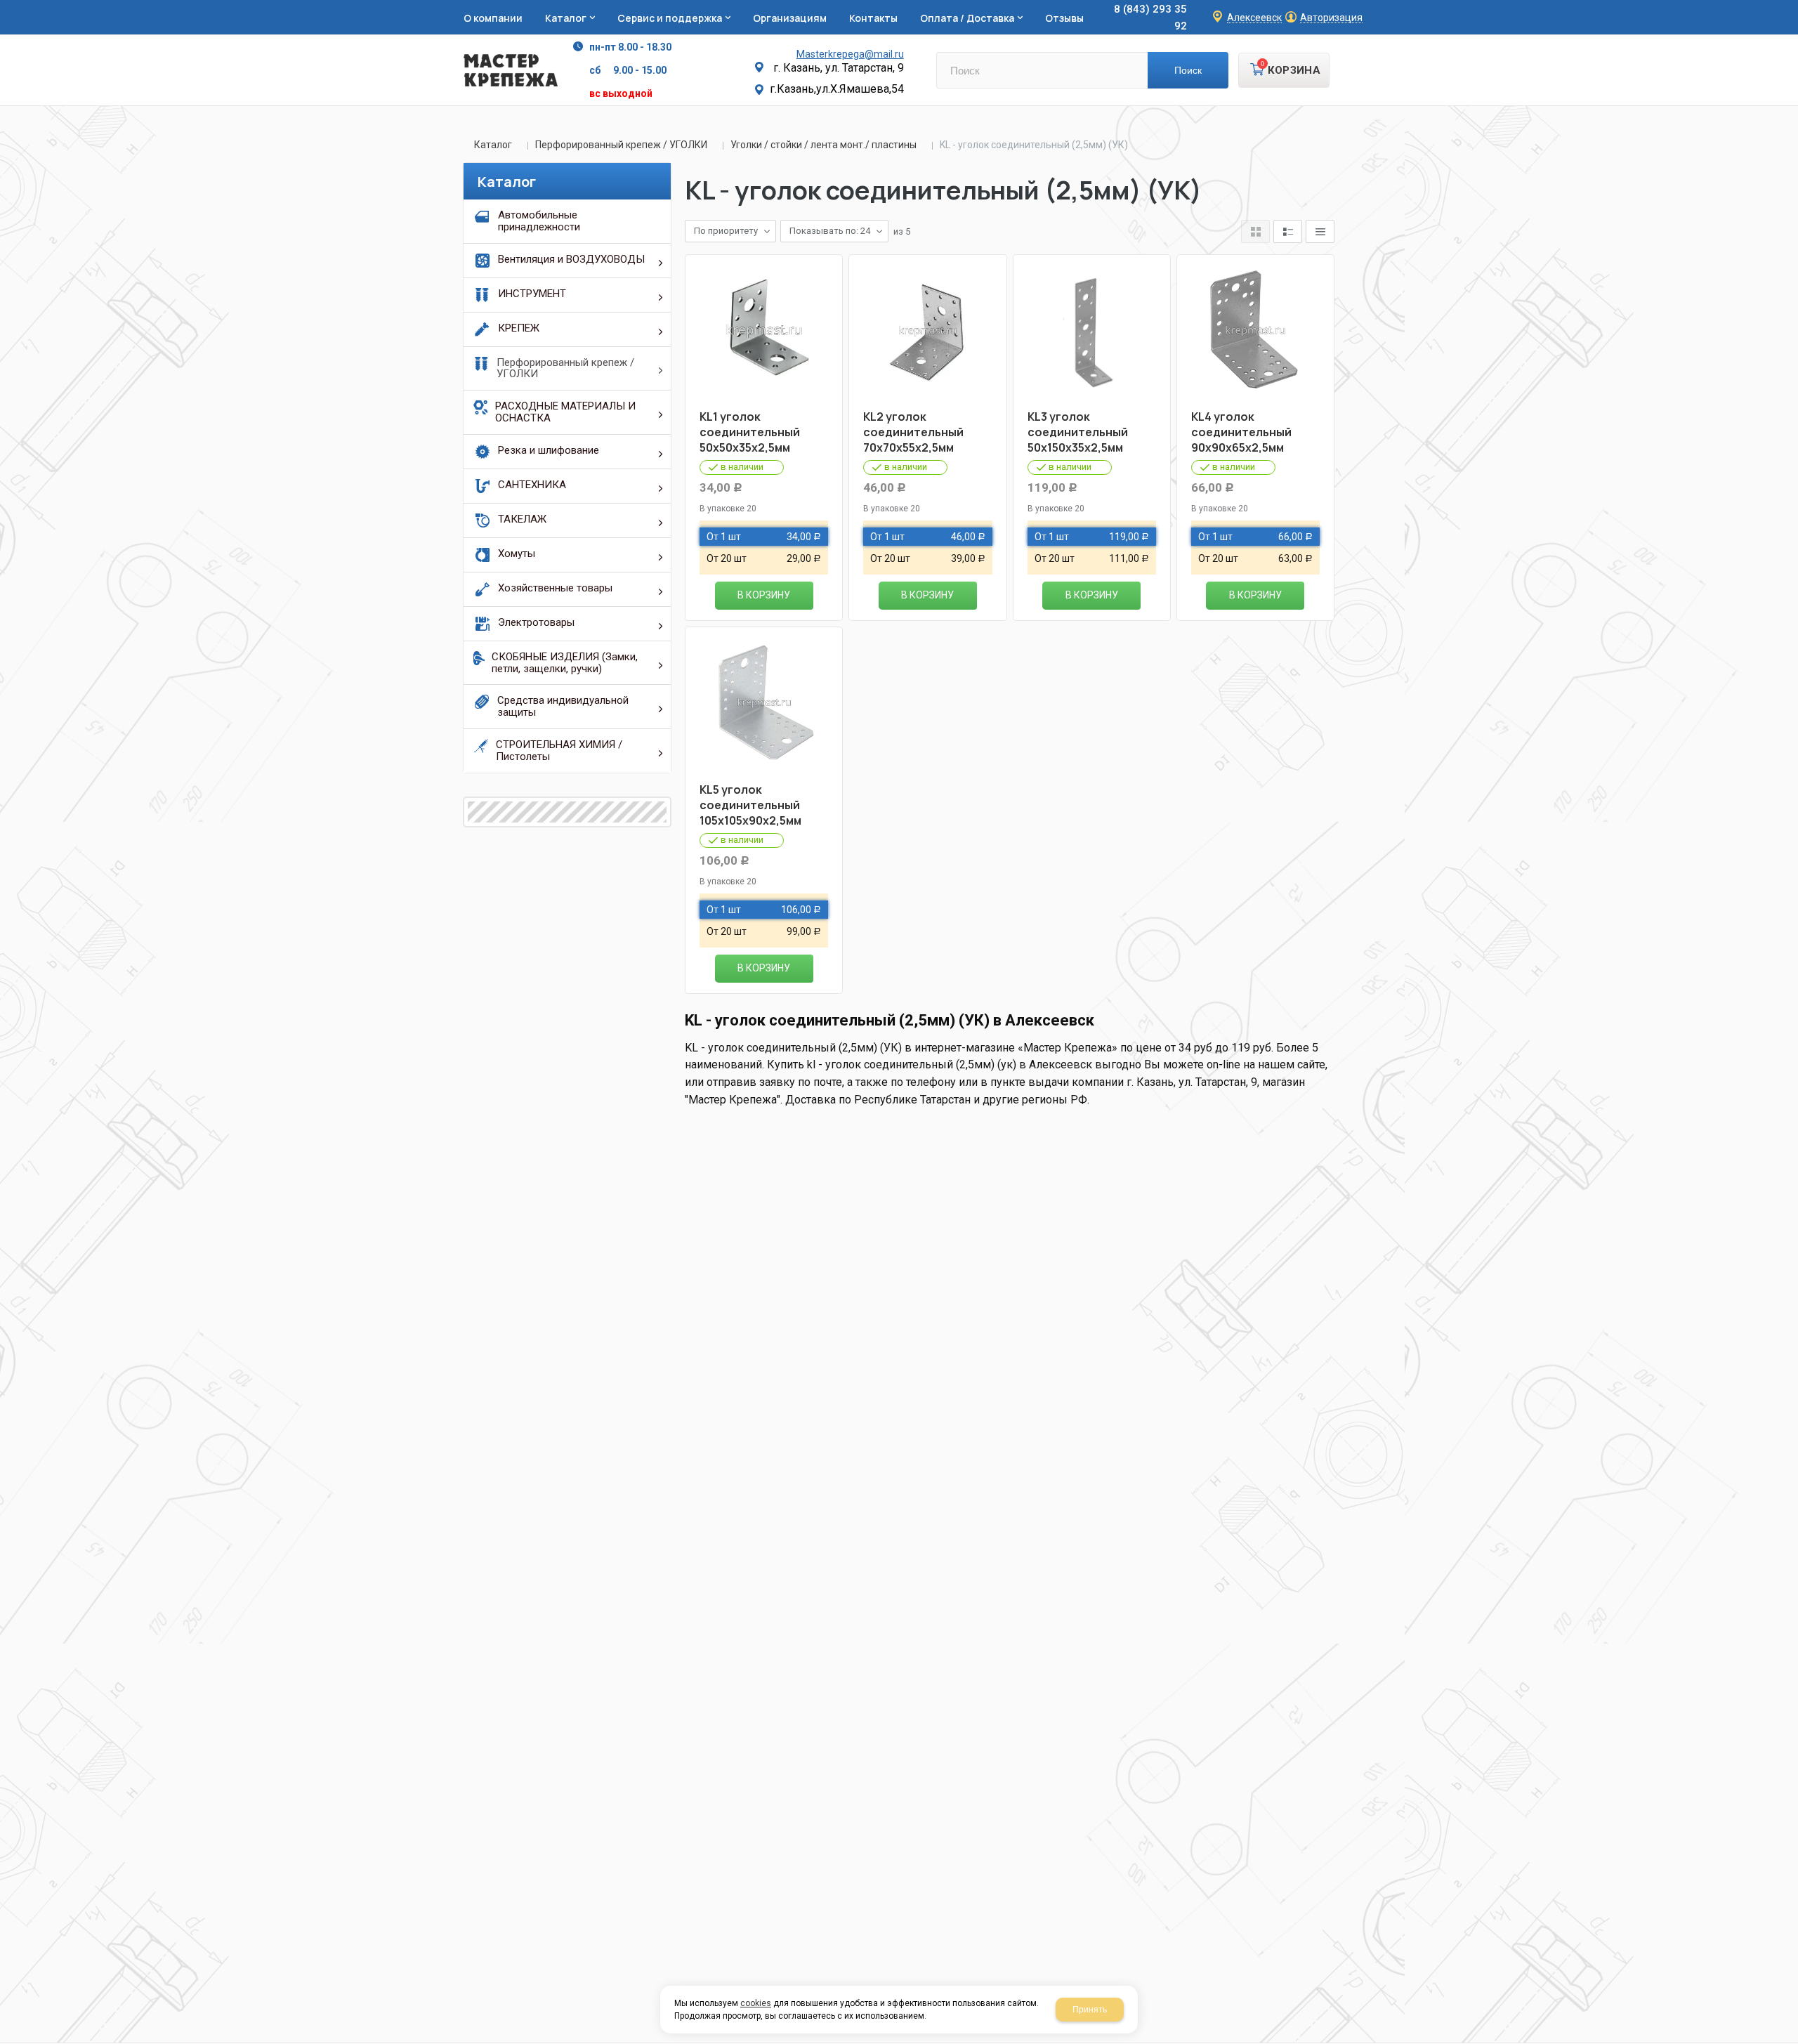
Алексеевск (1254, 18)
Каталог (493, 145)
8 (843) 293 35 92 (1150, 18)
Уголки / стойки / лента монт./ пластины (823, 145)
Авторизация (1331, 18)
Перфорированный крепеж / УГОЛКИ (621, 145)
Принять (1090, 2010)
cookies (756, 2003)
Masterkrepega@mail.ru (850, 54)
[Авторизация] (1791, 7)
